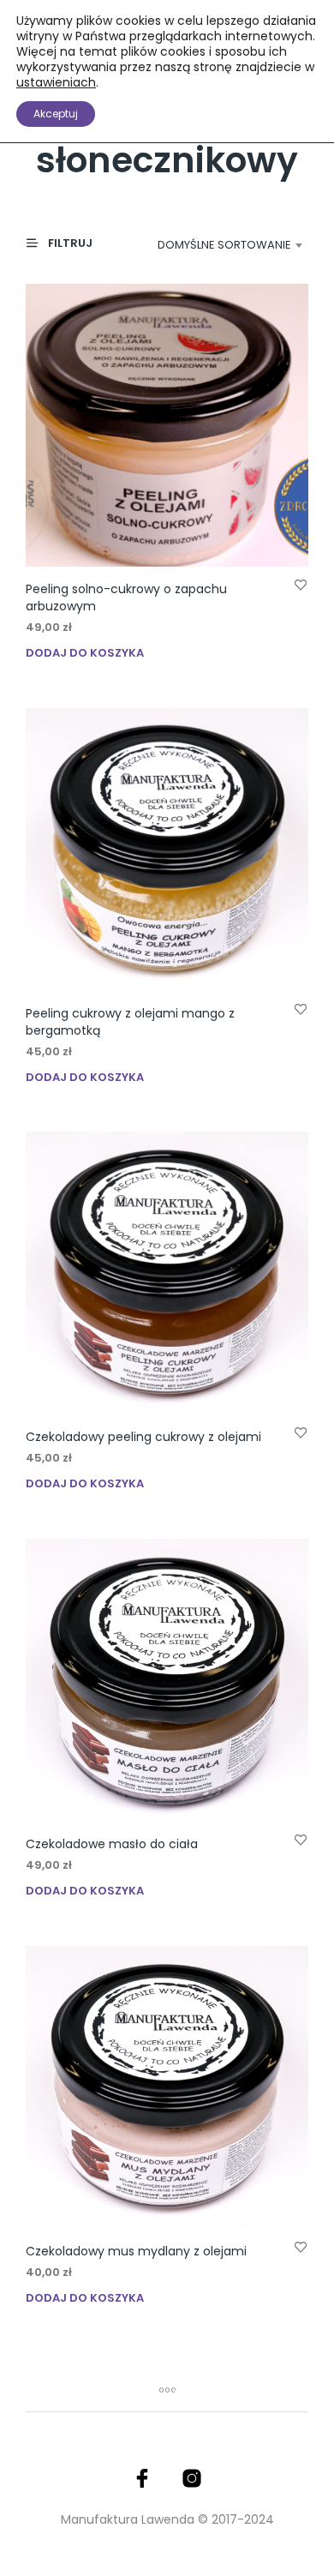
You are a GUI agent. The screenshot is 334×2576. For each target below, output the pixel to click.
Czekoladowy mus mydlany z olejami (136, 2251)
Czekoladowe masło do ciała (112, 1844)
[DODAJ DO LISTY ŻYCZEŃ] (301, 584)
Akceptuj (56, 114)
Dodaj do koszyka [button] (85, 653)
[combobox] (225, 245)
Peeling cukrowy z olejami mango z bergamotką (130, 1022)
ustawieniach (56, 82)
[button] (67, 244)
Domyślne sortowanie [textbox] (224, 245)
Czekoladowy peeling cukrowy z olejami (143, 1437)
